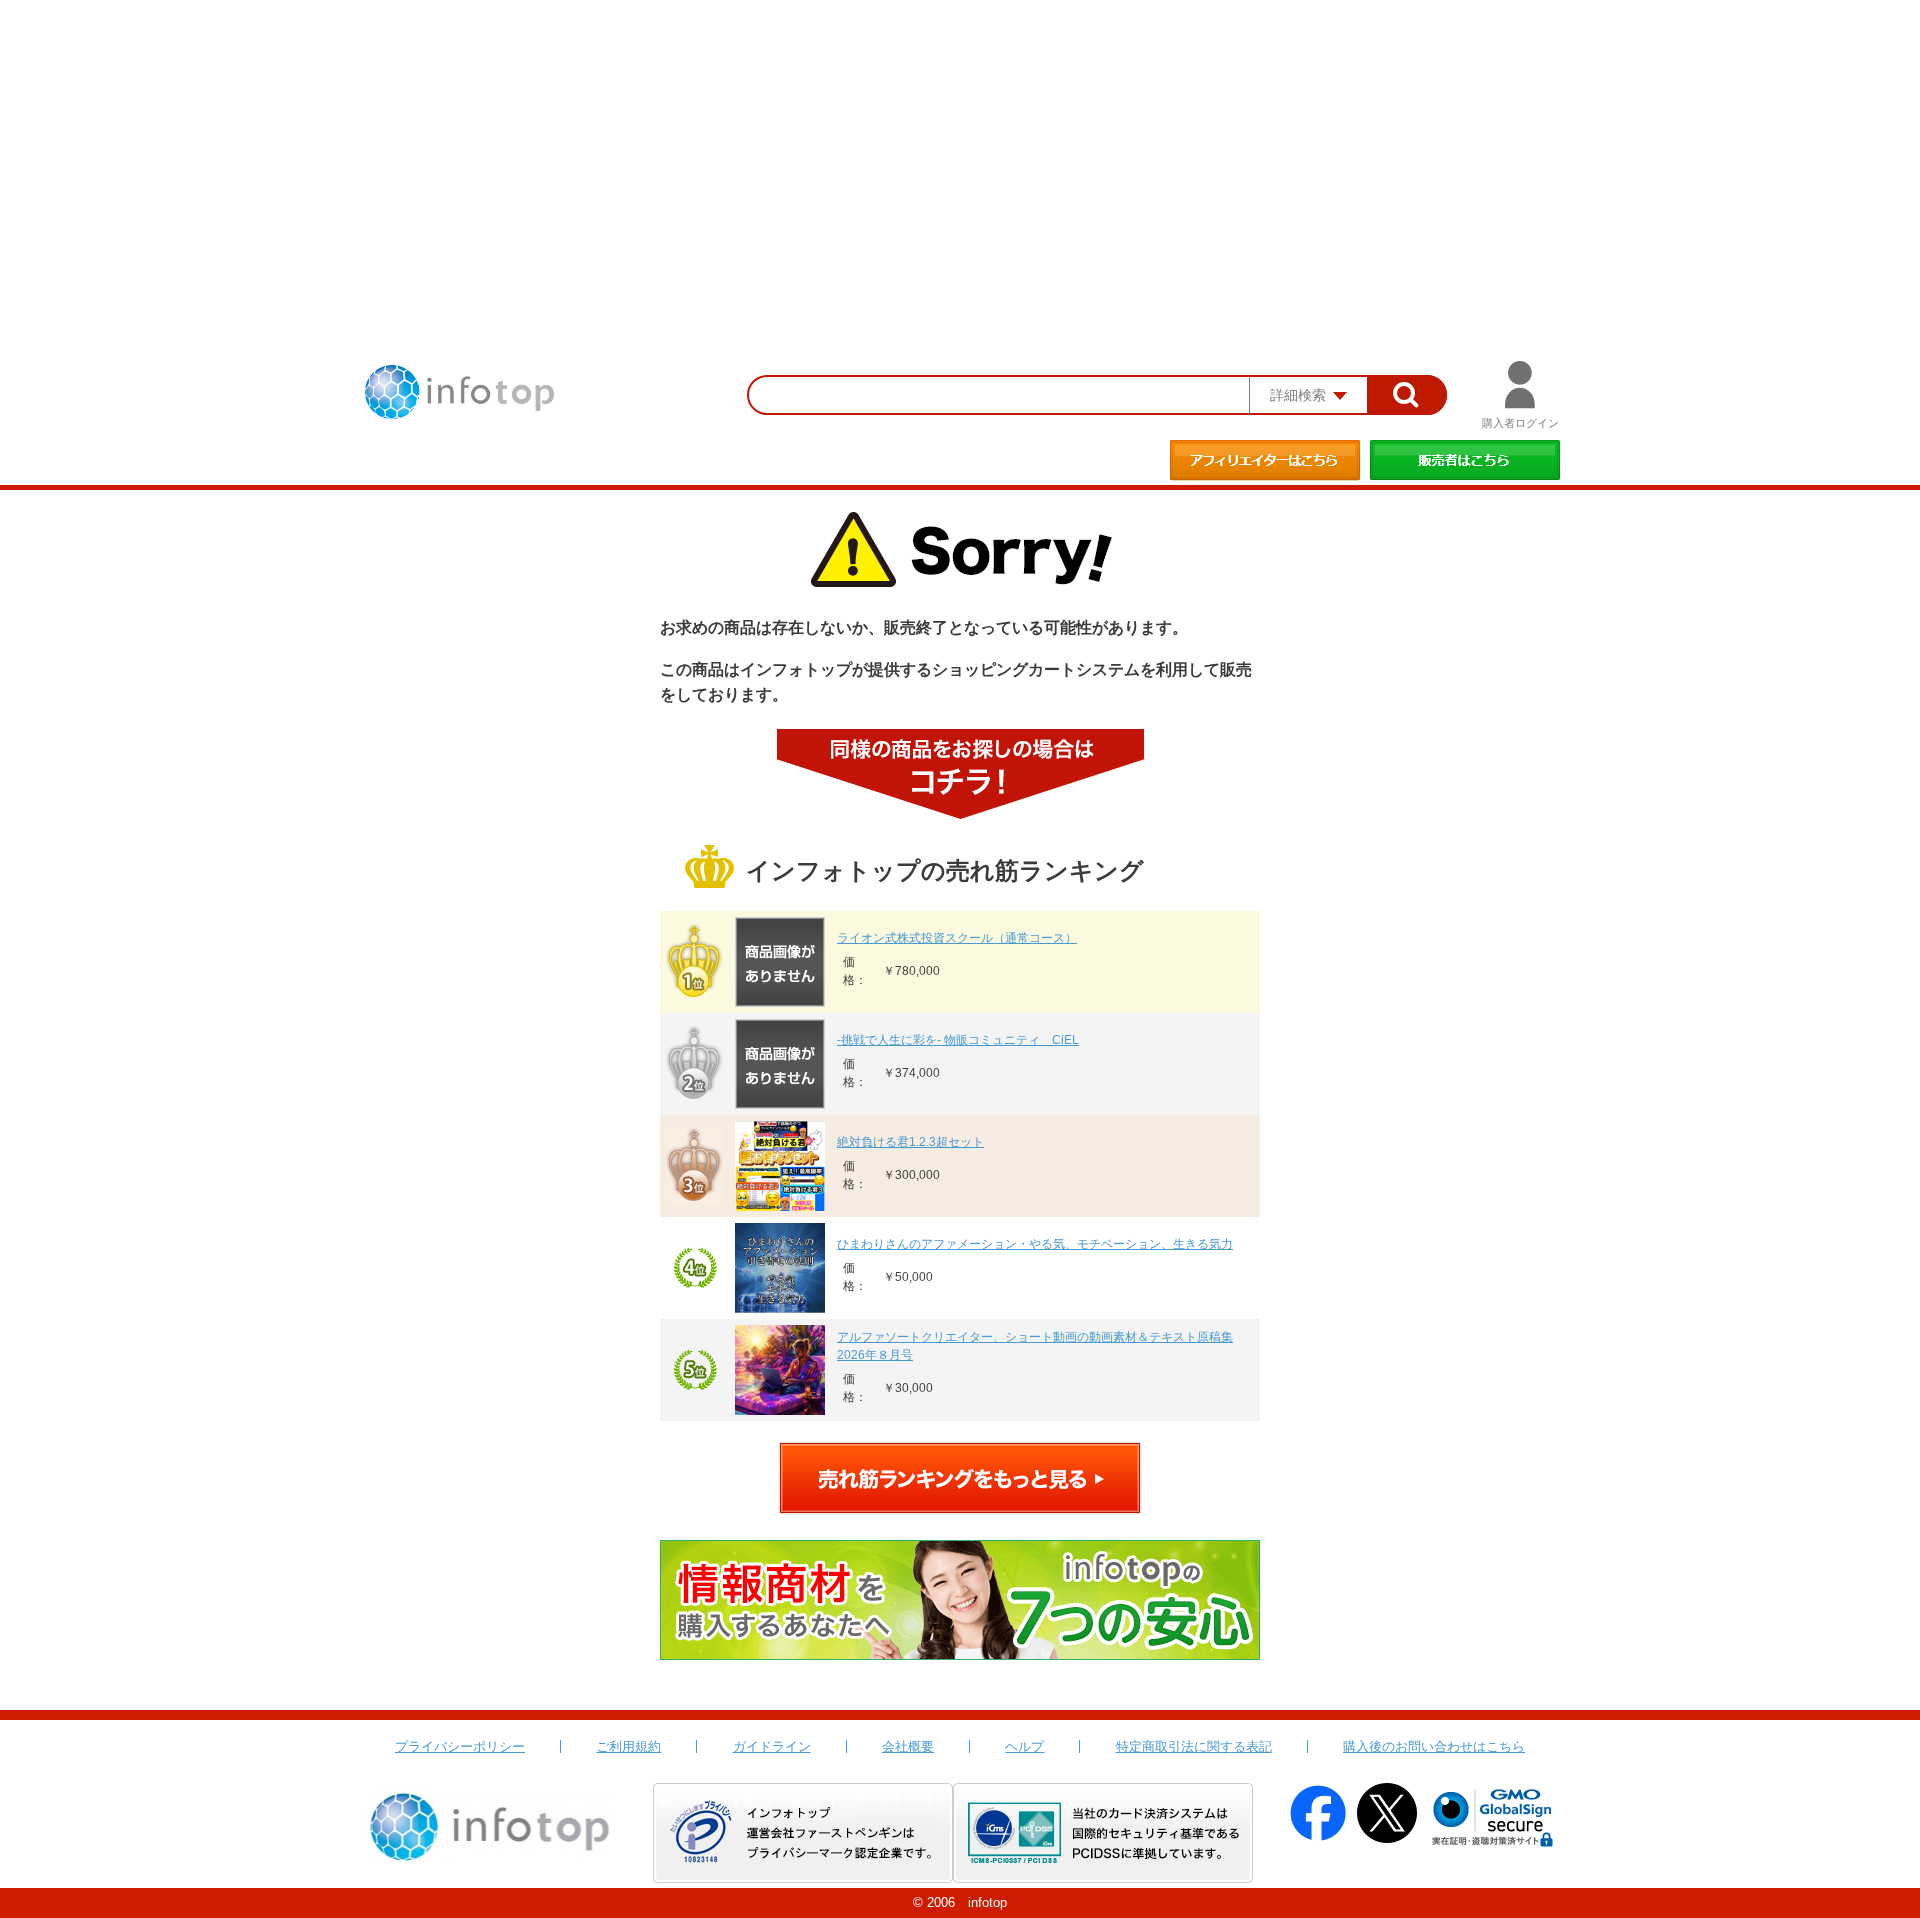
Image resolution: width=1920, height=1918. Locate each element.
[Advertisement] (960, 150)
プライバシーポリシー (460, 1746)
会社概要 (908, 1746)
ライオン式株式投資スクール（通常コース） (957, 938)
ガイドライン (772, 1746)
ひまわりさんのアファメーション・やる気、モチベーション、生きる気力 (1035, 1244)
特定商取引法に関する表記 (1194, 1746)
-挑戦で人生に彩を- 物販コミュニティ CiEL (958, 1040)
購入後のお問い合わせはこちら (1434, 1746)
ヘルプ (1024, 1746)
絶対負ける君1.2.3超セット (910, 1142)
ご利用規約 (628, 1746)
